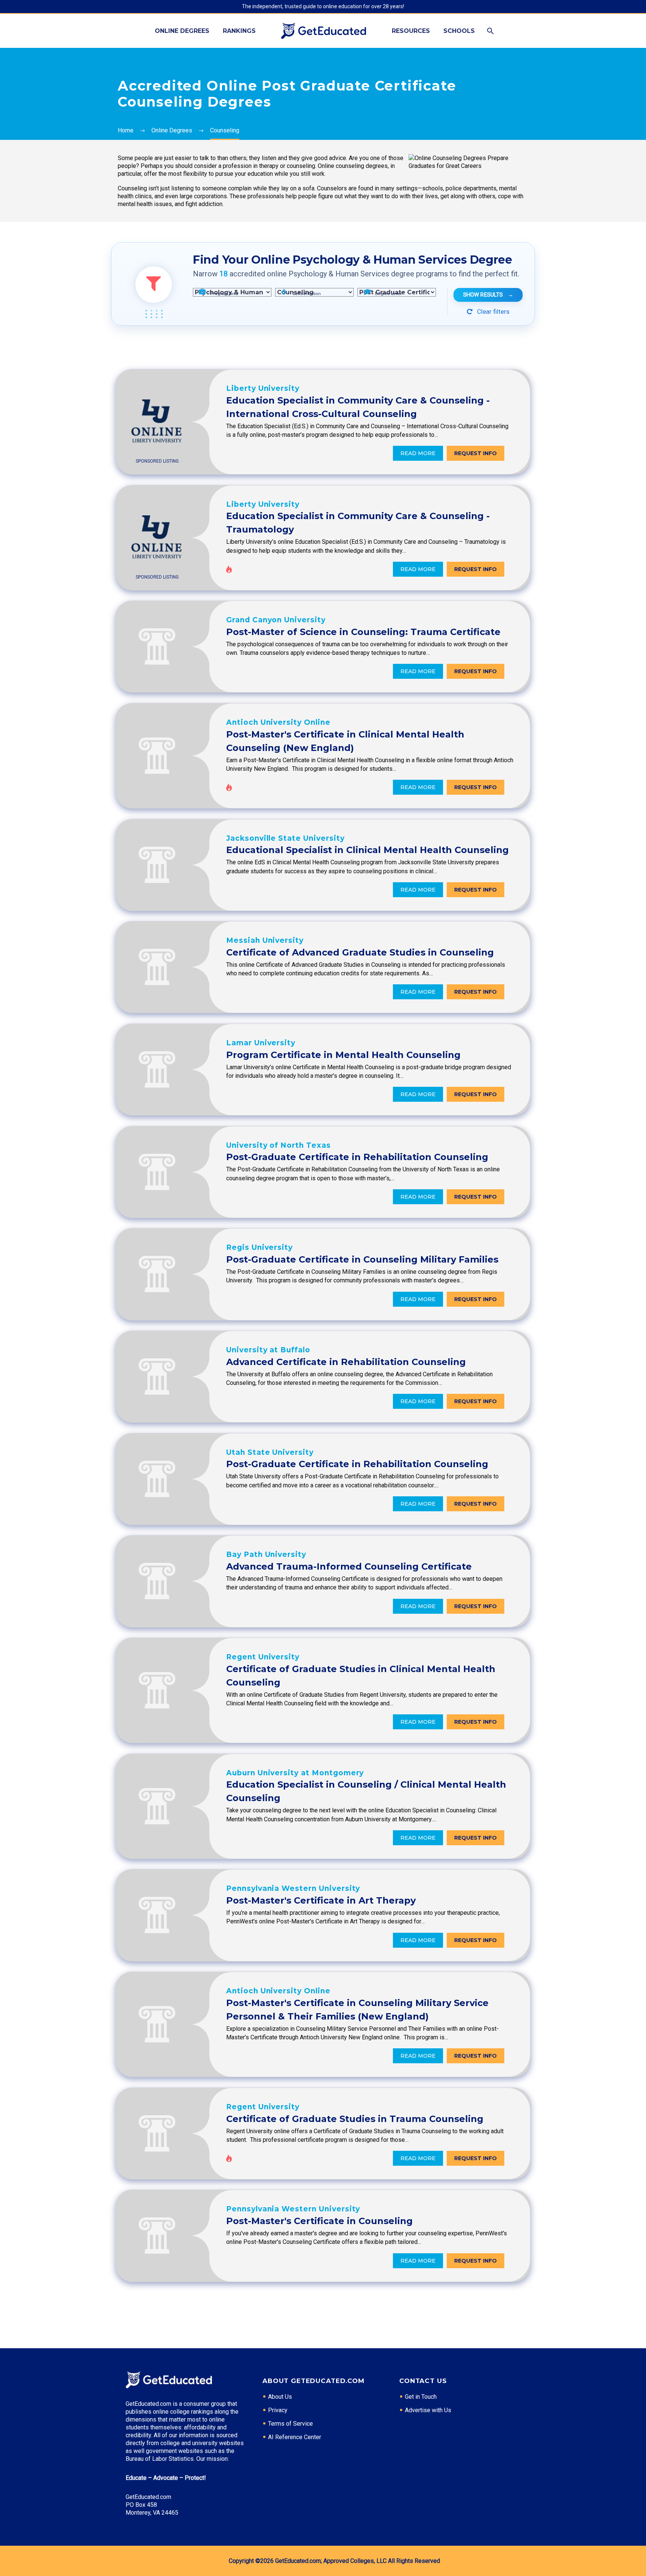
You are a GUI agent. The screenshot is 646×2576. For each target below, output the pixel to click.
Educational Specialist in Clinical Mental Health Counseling (367, 850)
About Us (280, 2397)
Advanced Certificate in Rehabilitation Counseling (346, 1362)
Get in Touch (421, 2397)
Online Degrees (182, 31)
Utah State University (270, 1452)
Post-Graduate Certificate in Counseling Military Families (362, 1259)
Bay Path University (266, 1554)
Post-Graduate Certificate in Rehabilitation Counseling (357, 1157)
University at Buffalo (268, 1350)
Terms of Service (290, 2424)
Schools (459, 31)
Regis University (259, 1247)
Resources (411, 31)
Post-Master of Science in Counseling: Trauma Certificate (363, 632)
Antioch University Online (278, 722)
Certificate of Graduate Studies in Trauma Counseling (355, 2119)
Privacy (278, 2410)
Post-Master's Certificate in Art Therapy (321, 1900)
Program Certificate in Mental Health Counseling (343, 1055)
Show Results (488, 295)
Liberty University (263, 388)
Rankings (239, 31)
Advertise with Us (428, 2410)
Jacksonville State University (285, 838)
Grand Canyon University (276, 620)
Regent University (263, 1657)
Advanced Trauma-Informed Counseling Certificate (349, 1566)
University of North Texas (279, 1145)
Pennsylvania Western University (293, 1888)
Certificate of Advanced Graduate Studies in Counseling (360, 952)
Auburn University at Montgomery (295, 1773)
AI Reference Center (295, 2437)
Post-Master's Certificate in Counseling (319, 2221)
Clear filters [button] (493, 312)
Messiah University (265, 940)
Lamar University (261, 1043)
